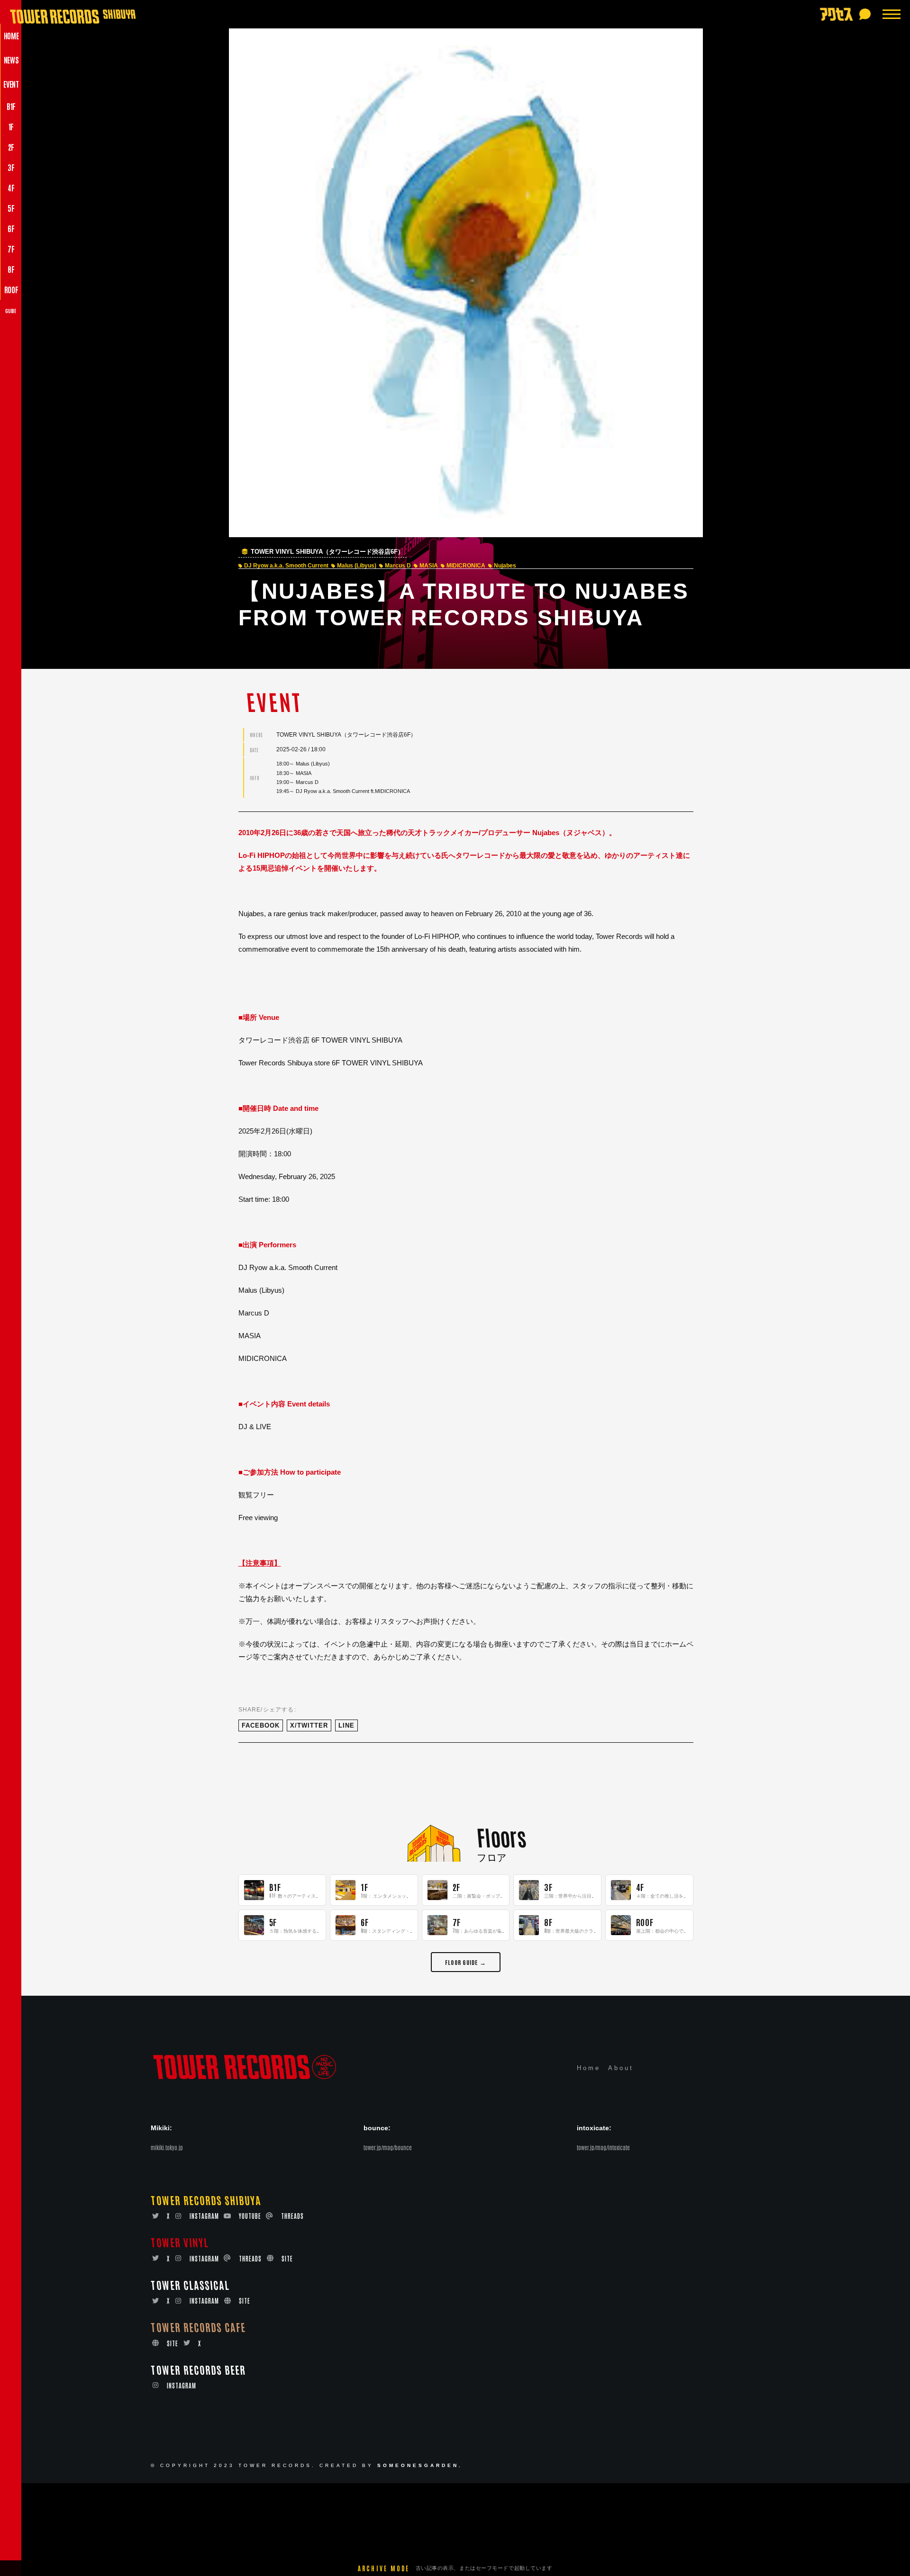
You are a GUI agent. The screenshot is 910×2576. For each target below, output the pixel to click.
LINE (346, 1725)
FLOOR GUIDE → (466, 1962)
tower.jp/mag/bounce (388, 2147)
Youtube (250, 2216)
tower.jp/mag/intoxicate (603, 2147)
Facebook (261, 1725)
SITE (287, 2258)
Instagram (204, 2216)
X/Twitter (309, 1725)
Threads (292, 2216)
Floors (501, 1836)
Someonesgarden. (420, 2465)
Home (589, 2068)
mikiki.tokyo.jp (167, 2147)
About (621, 2068)
